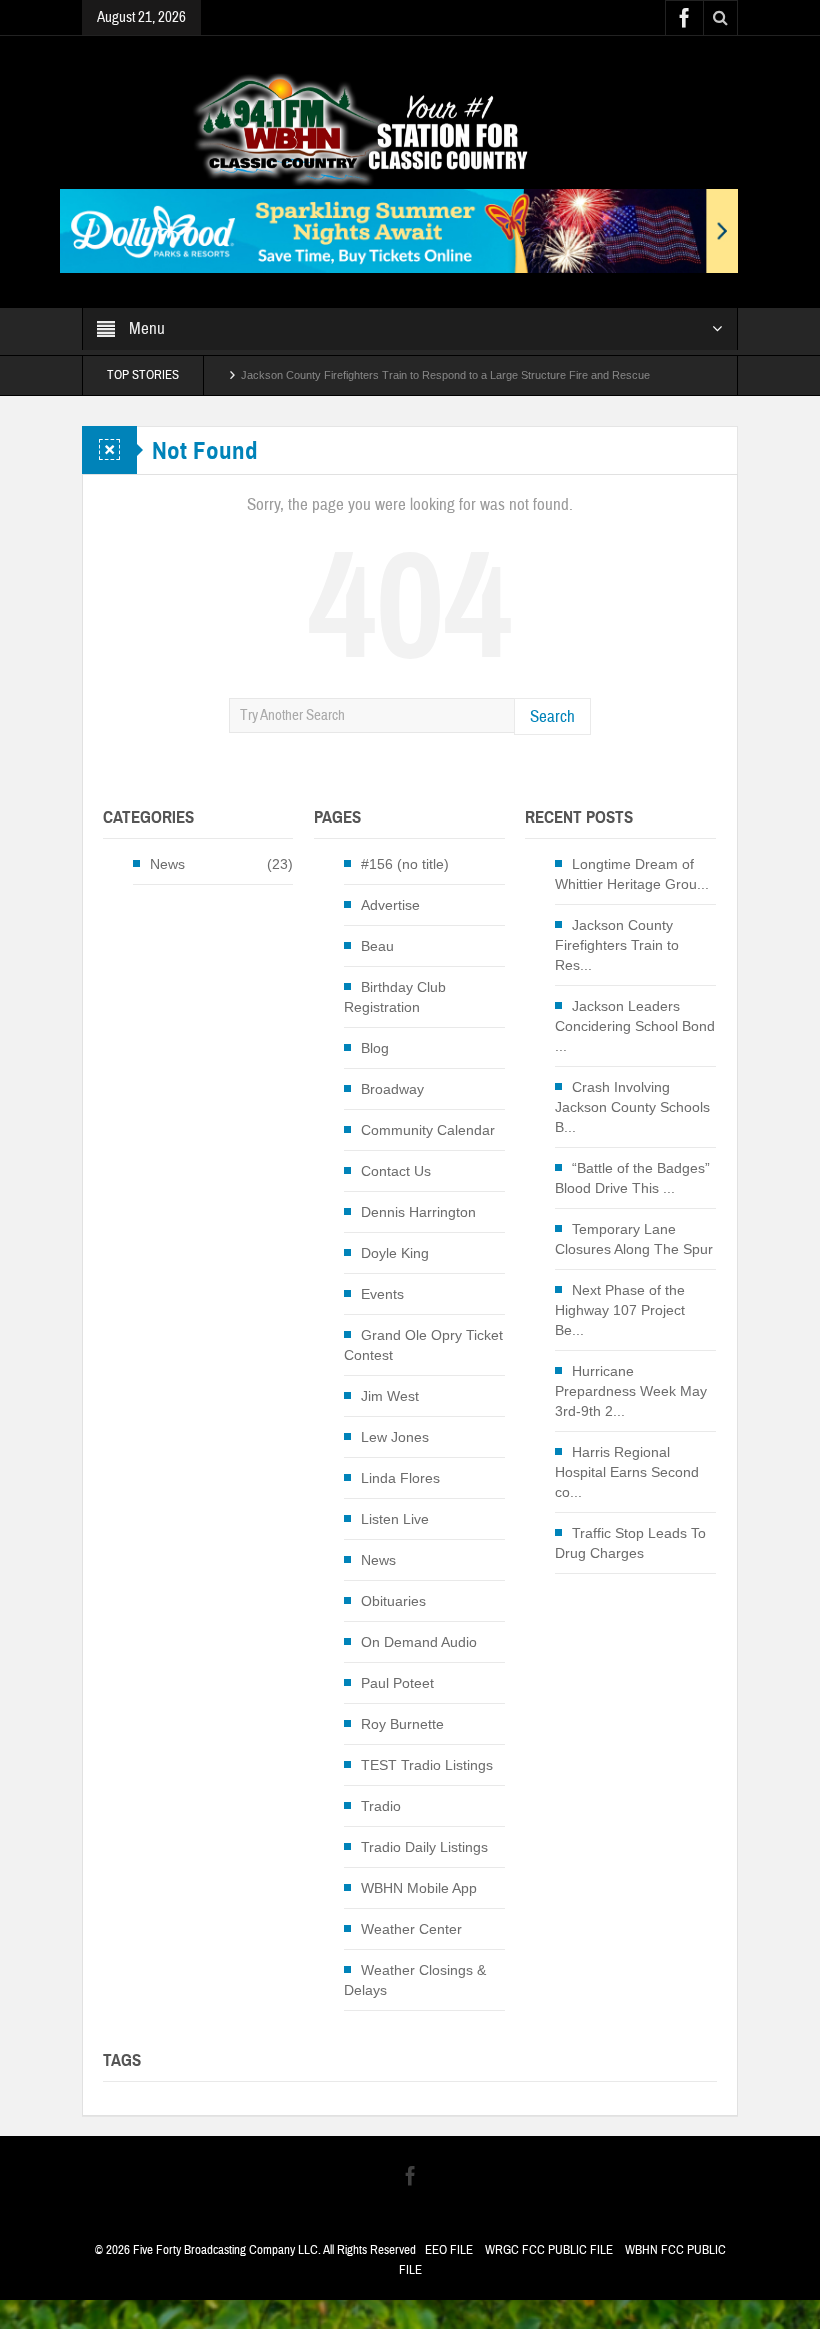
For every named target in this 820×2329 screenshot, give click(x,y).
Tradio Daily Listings (424, 1847)
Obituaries (393, 1601)
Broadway (392, 1089)
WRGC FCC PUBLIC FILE (549, 2250)
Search (552, 716)
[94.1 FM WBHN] (410, 129)
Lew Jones (395, 1437)
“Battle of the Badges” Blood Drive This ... (632, 1178)
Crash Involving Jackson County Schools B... (632, 1107)
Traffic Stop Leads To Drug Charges (630, 1543)
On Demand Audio (419, 1642)
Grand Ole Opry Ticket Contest (423, 1345)
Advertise (390, 905)
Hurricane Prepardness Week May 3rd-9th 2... (631, 1391)
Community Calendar (428, 1130)
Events (382, 1294)
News (167, 864)
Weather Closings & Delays (415, 1980)
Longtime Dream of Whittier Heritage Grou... (632, 874)
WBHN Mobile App (419, 1888)
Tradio (381, 1806)
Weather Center (411, 1929)
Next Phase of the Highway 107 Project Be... (620, 1310)
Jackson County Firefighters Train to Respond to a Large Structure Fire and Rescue (445, 371)
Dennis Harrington (418, 1212)
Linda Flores (400, 1478)
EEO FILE (449, 2250)
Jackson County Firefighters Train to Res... (617, 945)
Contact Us (396, 1171)
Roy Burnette (402, 1724)
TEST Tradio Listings (427, 1765)
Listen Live (395, 1519)
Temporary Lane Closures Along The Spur (634, 1239)
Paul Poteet (397, 1683)
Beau (377, 946)
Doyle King (395, 1253)
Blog (375, 1048)
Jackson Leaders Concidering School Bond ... (635, 1026)
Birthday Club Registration (395, 997)
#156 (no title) (405, 864)
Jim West (390, 1396)
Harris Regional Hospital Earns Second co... (627, 1472)
